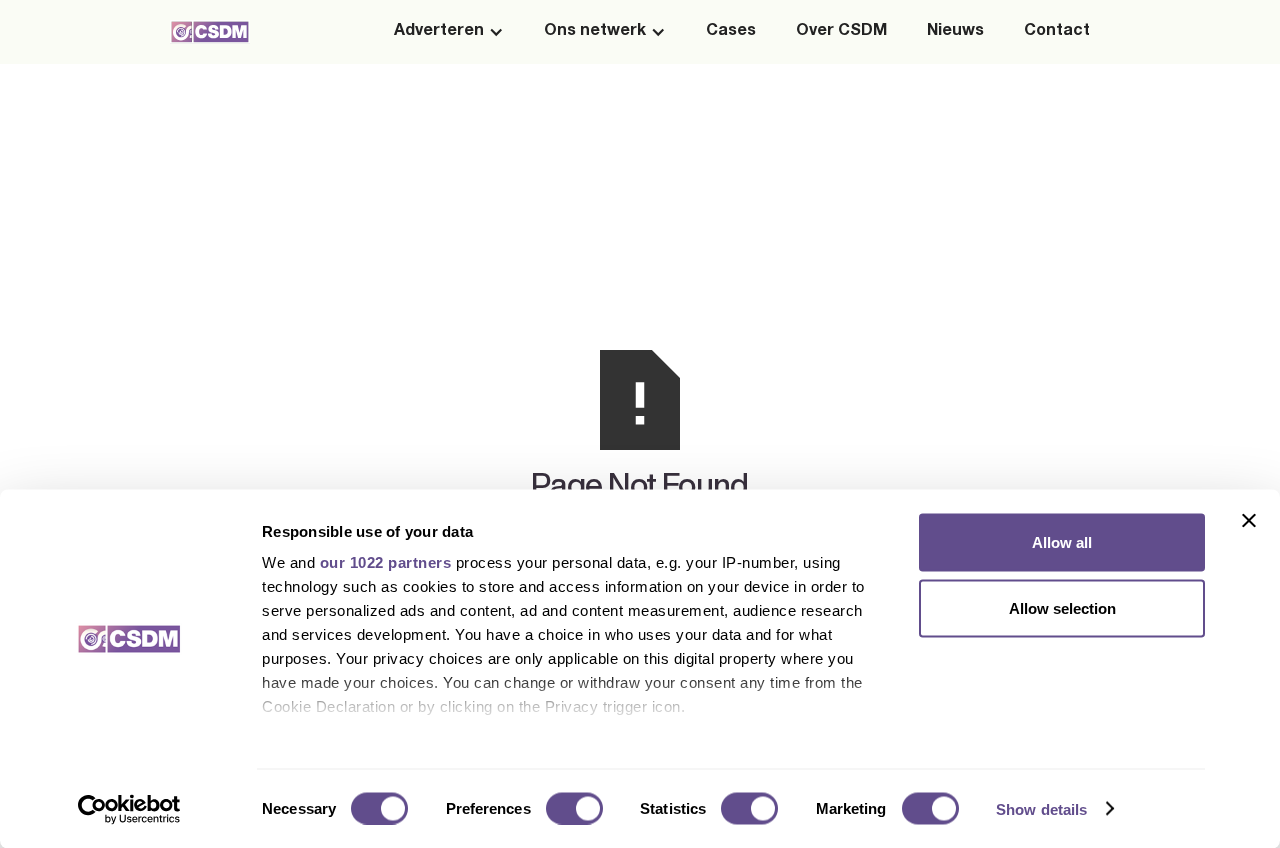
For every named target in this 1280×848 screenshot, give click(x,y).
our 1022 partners (386, 562)
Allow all (1062, 542)
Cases (731, 32)
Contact (1057, 32)
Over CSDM (841, 32)
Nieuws (955, 32)
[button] (449, 32)
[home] (210, 31)
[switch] (574, 808)
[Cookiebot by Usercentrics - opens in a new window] (129, 809)
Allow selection (1062, 607)
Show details (1041, 808)
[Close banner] (1249, 521)
